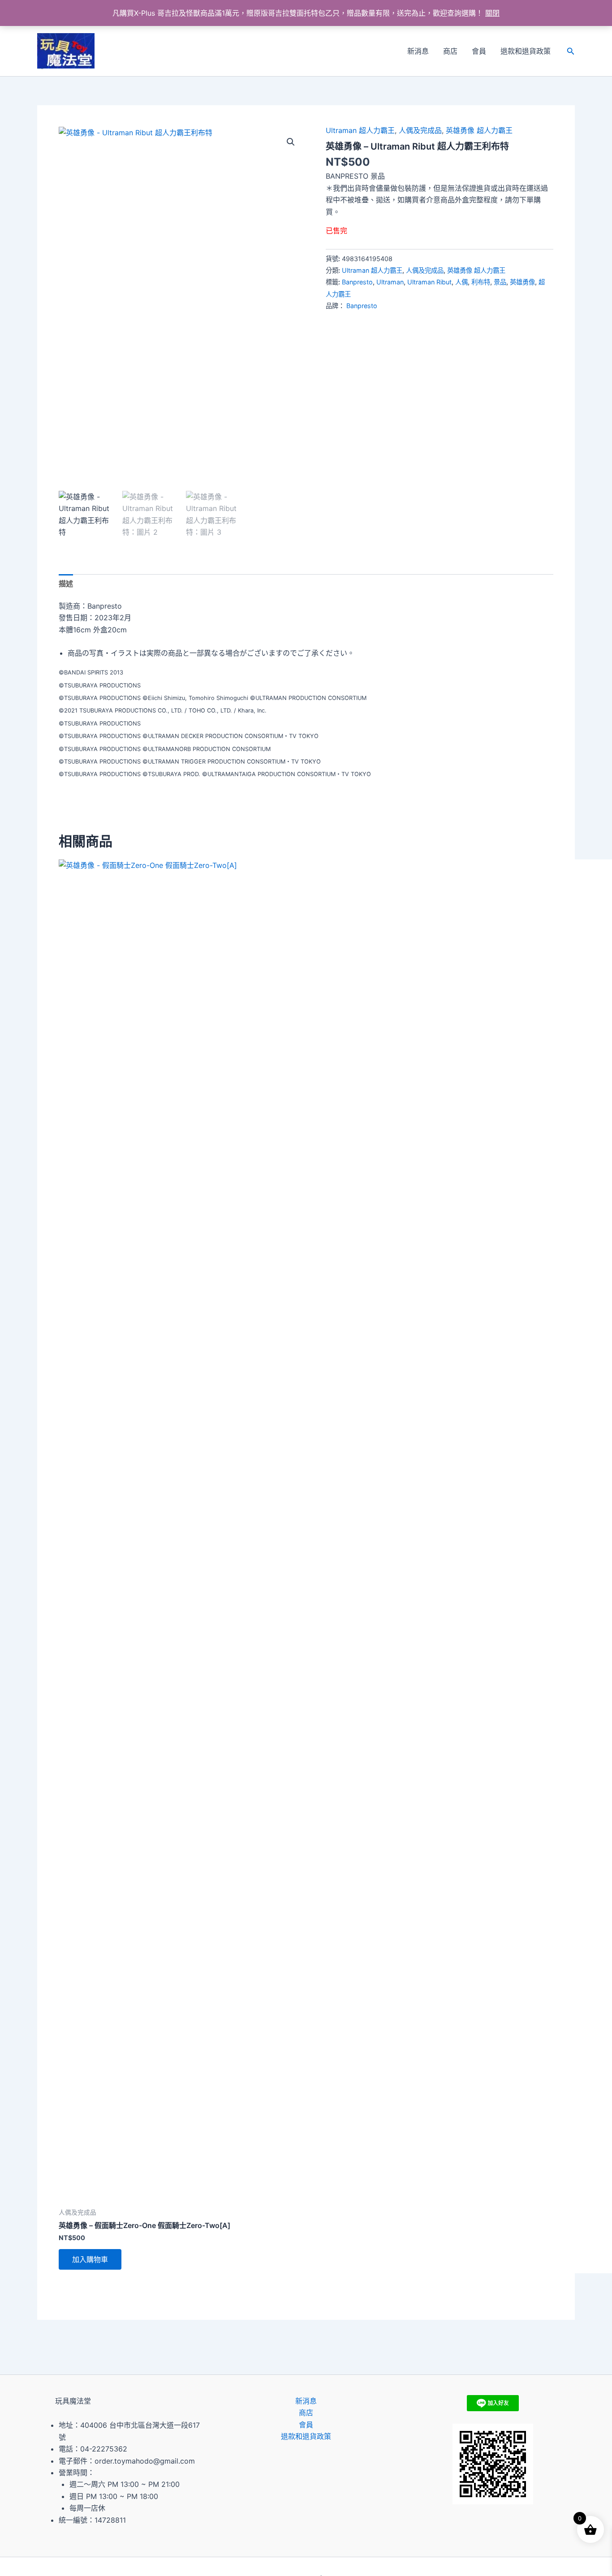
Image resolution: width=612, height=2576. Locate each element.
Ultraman (390, 282)
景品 (500, 282)
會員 (479, 51)
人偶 (461, 282)
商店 (450, 51)
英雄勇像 (522, 282)
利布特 (481, 282)
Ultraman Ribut (429, 282)
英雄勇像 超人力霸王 (479, 130)
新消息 (418, 51)
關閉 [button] (492, 13)
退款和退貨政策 (526, 51)
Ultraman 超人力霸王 (360, 130)
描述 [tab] (66, 584)
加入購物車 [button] (90, 2259)
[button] (571, 51)
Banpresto (357, 282)
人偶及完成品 (420, 130)
